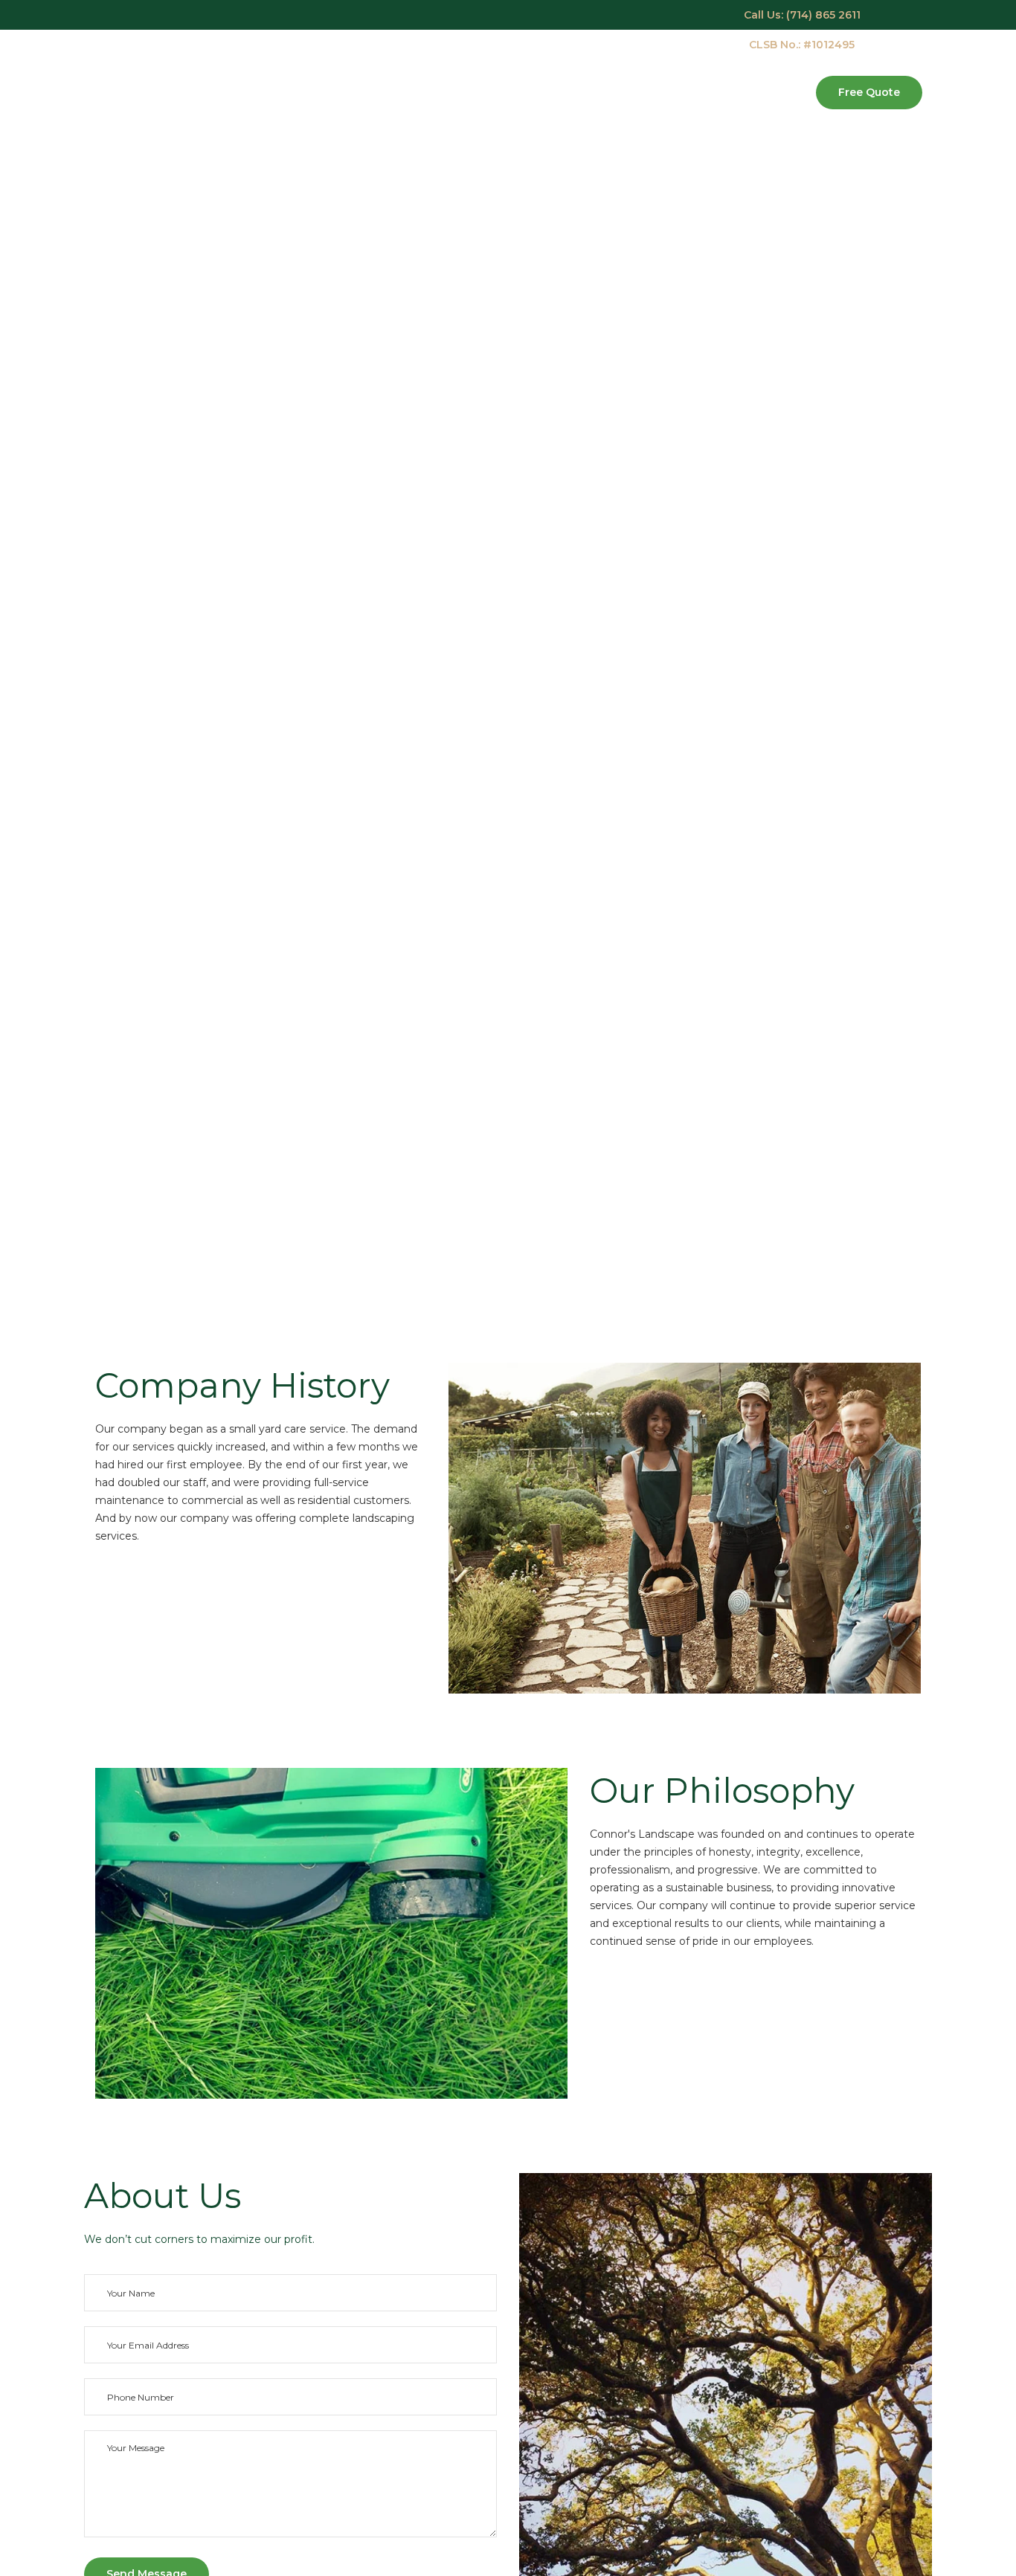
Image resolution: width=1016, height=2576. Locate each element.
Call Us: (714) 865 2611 (802, 15)
